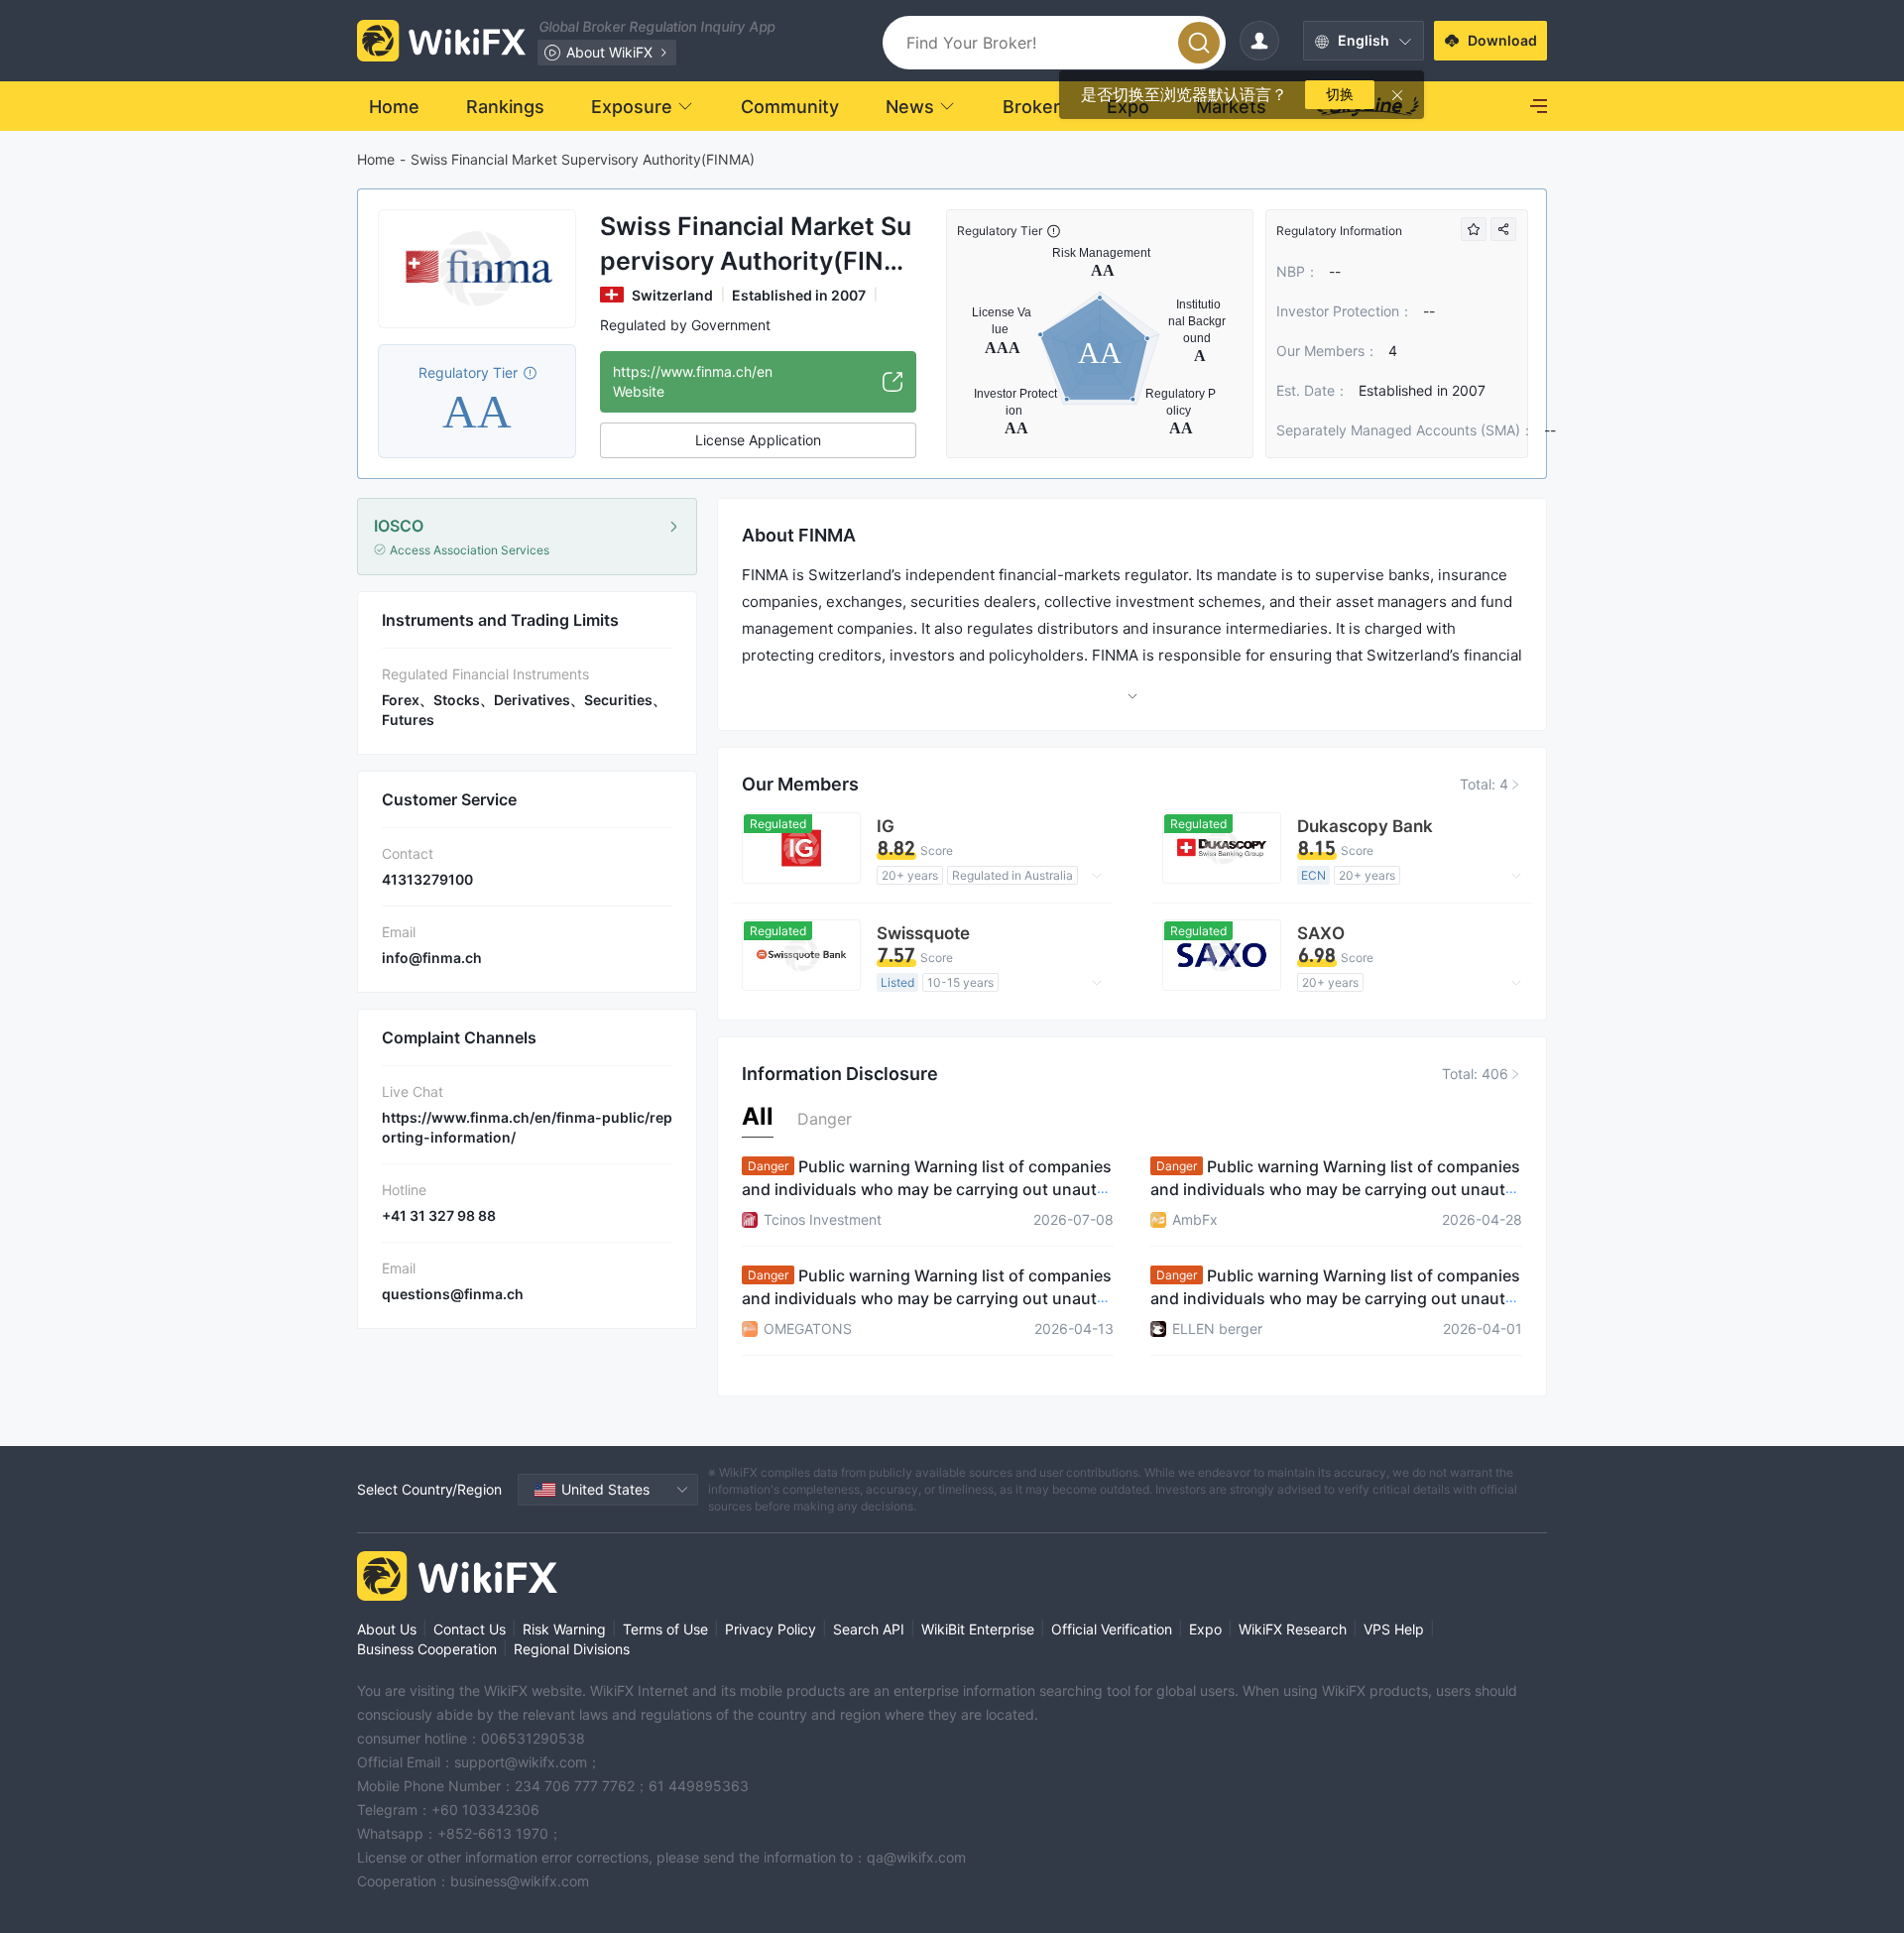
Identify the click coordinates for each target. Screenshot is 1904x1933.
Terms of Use (665, 1629)
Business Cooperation (427, 1649)
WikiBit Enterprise (978, 1629)
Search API (869, 1629)
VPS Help (1394, 1629)
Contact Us (470, 1629)
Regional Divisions (572, 1649)
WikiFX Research (1293, 1629)
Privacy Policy (771, 1629)
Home (376, 159)
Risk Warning (564, 1629)
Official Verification (1112, 1629)
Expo (1205, 1629)
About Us (387, 1629)
